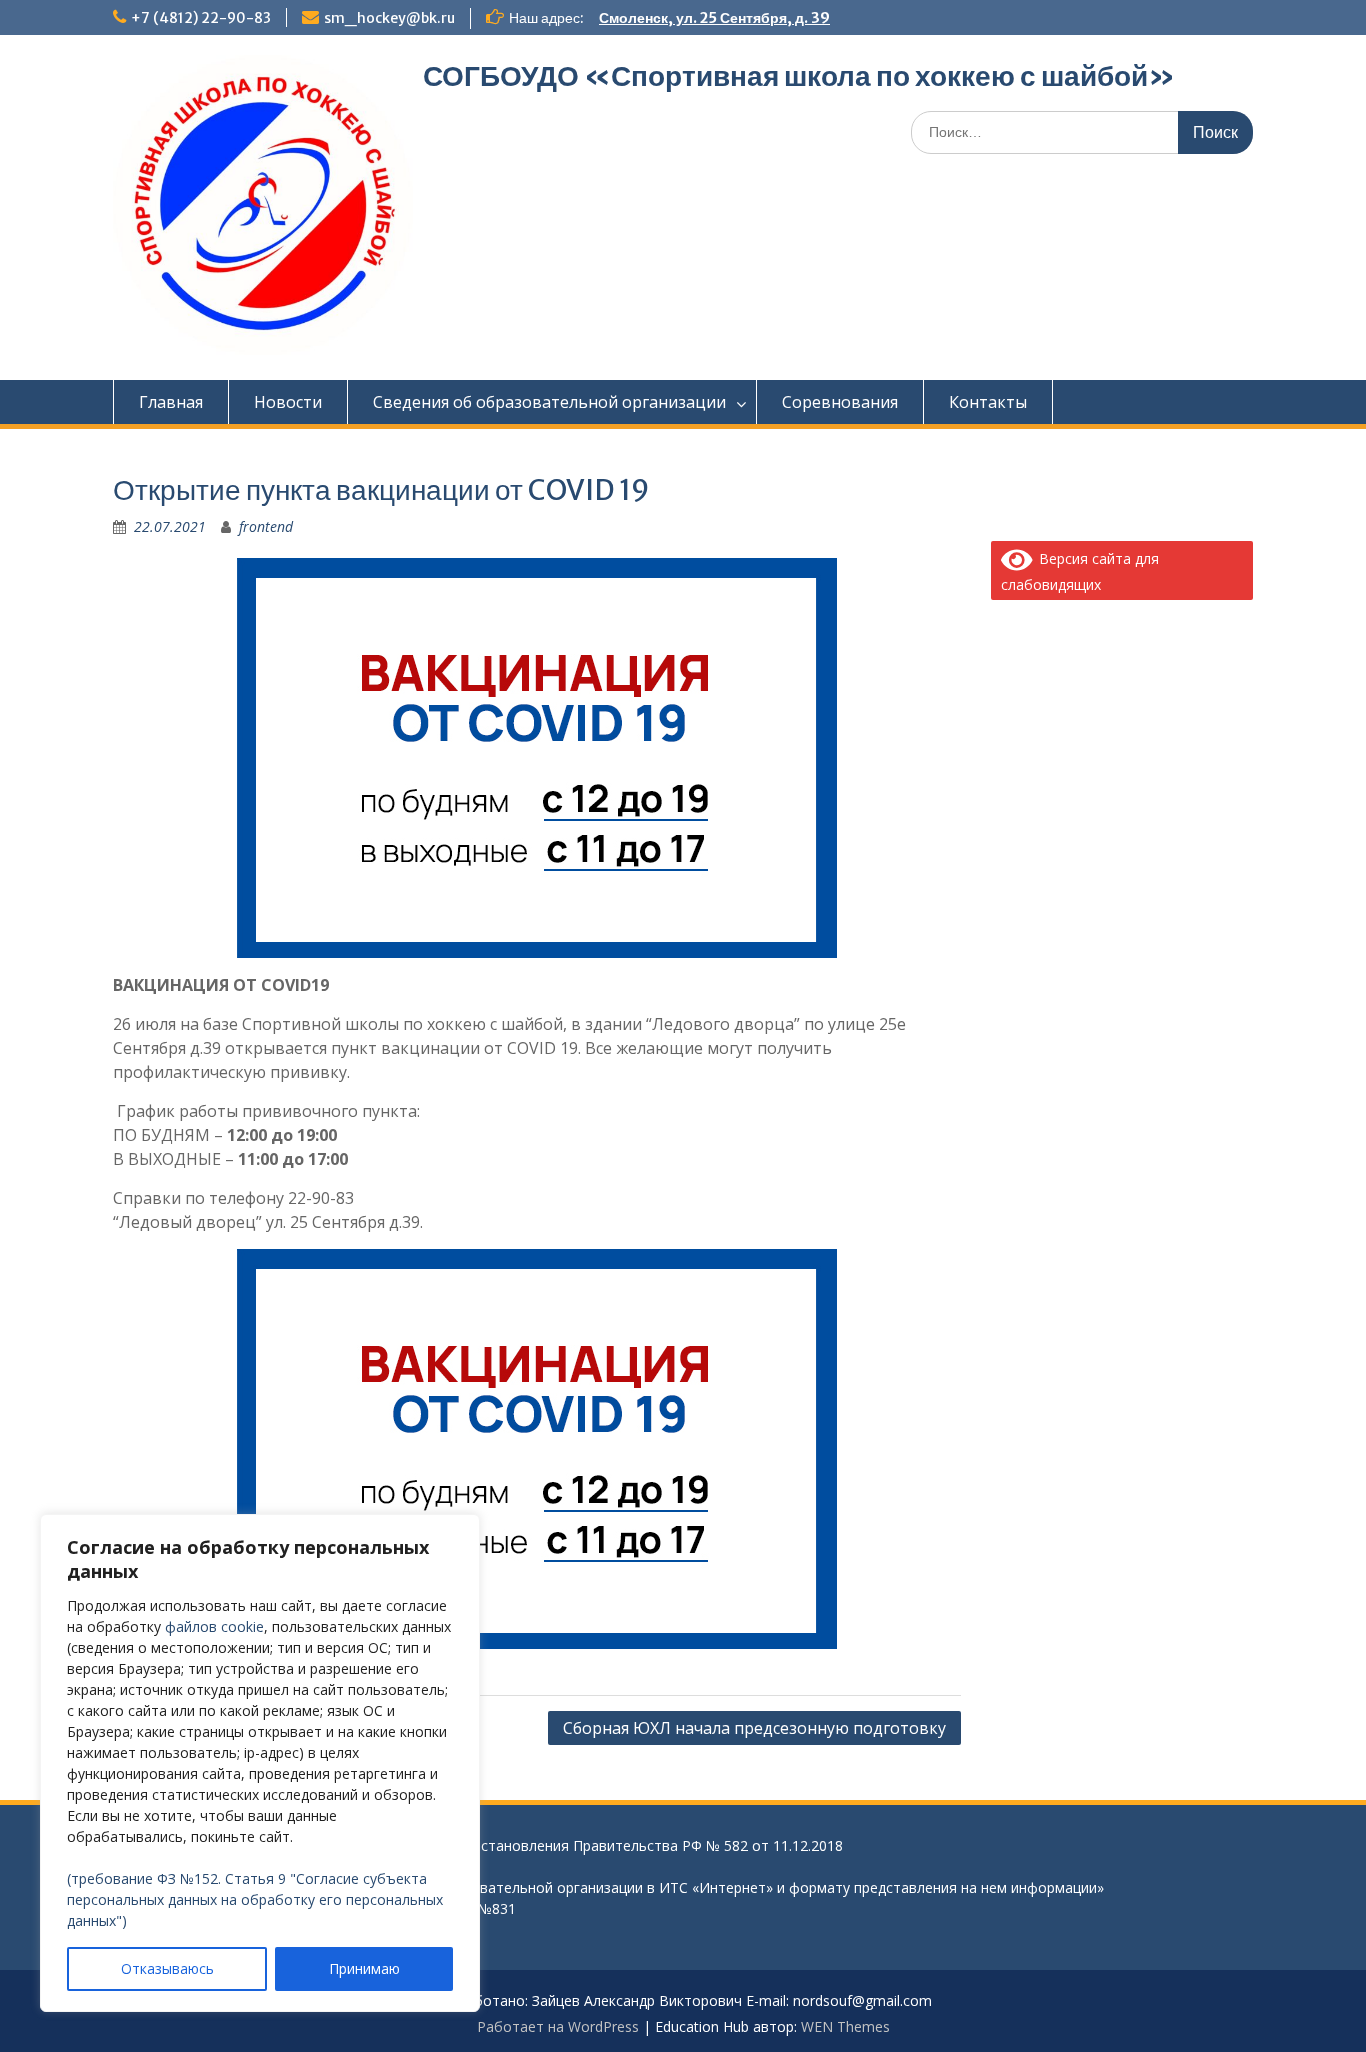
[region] (260, 1763)
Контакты (988, 402)
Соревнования (840, 402)
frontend (266, 526)
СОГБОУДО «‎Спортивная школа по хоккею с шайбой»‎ (799, 76)
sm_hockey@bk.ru (389, 18)
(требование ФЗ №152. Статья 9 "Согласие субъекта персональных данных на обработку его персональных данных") (255, 1899)
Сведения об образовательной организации (549, 402)
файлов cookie (214, 1626)
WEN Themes (845, 2026)
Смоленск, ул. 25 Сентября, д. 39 (714, 18)
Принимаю (364, 1968)
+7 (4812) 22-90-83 (201, 18)
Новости (288, 402)
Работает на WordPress (558, 2026)
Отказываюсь (167, 1968)
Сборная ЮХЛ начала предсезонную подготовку (754, 1728)
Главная (171, 402)
